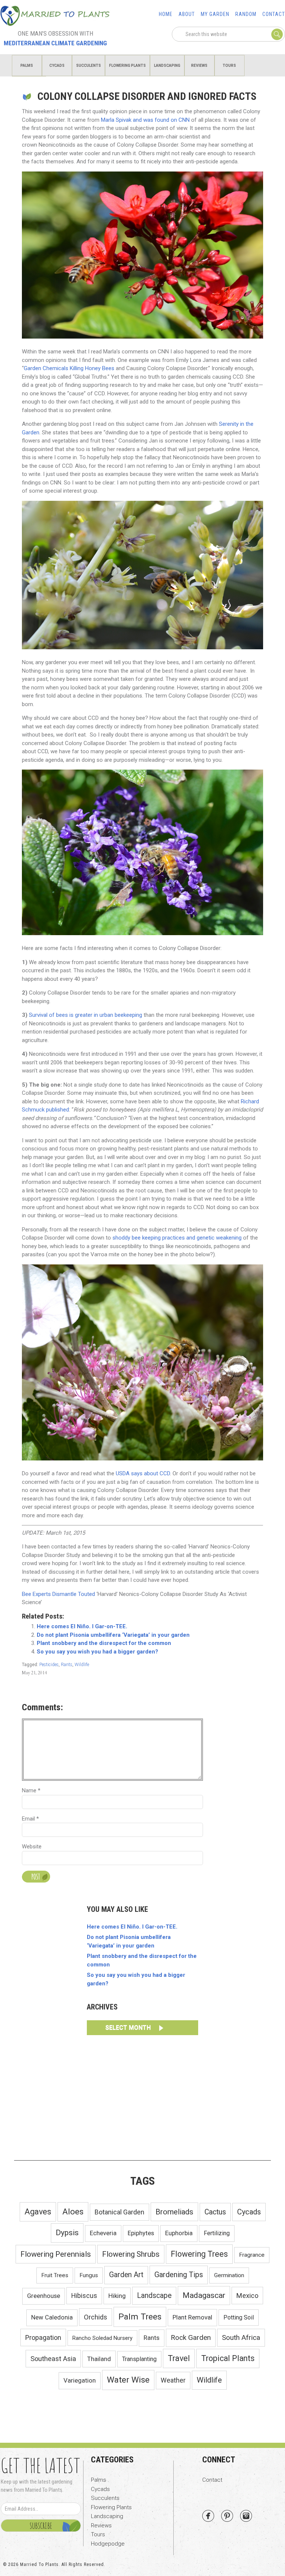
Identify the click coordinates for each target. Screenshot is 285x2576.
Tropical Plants (228, 2358)
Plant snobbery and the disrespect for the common (104, 1643)
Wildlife (82, 1665)
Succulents (105, 2498)
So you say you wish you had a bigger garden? (97, 1652)
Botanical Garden (119, 2212)
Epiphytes (141, 2233)
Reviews (101, 2526)
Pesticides (49, 1665)
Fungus (89, 2275)
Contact (212, 2480)
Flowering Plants (111, 2507)
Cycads (249, 2212)
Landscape (154, 2296)
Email (30, 1819)
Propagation (43, 2337)
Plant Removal (192, 2317)
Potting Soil (239, 2317)
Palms (99, 2480)
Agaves (38, 2212)
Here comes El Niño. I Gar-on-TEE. (82, 1626)
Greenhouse (44, 2296)
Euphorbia (179, 2233)
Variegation (80, 2380)
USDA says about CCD (143, 1473)
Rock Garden (191, 2337)
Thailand (99, 2359)
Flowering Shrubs (131, 2254)
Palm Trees (140, 2317)
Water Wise (128, 2380)
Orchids (96, 2317)
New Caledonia (52, 2317)
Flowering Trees (199, 2254)
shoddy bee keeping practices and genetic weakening (177, 1238)
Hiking (117, 2296)
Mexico (247, 2296)
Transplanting (139, 2359)
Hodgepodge (108, 2544)
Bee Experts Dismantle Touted (58, 1594)
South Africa (241, 2338)
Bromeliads (174, 2212)
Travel (179, 2358)
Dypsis (67, 2233)
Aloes (73, 2212)
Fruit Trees (55, 2275)
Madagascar (204, 2295)
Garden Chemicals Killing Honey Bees (69, 368)
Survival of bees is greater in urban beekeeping (86, 1015)
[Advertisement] (142, 2096)
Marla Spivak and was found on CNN (145, 120)
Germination (229, 2275)
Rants (67, 1665)
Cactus (215, 2212)
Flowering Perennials (56, 2254)
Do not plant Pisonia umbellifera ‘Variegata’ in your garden (113, 1635)
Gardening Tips (179, 2275)
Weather (173, 2380)
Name (31, 1790)
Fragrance (252, 2255)
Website (32, 1847)
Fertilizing (217, 2233)
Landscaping (107, 2516)
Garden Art (126, 2275)
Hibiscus (84, 2296)
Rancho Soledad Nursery (102, 2338)
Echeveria (103, 2233)
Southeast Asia (53, 2359)
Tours (98, 2534)
